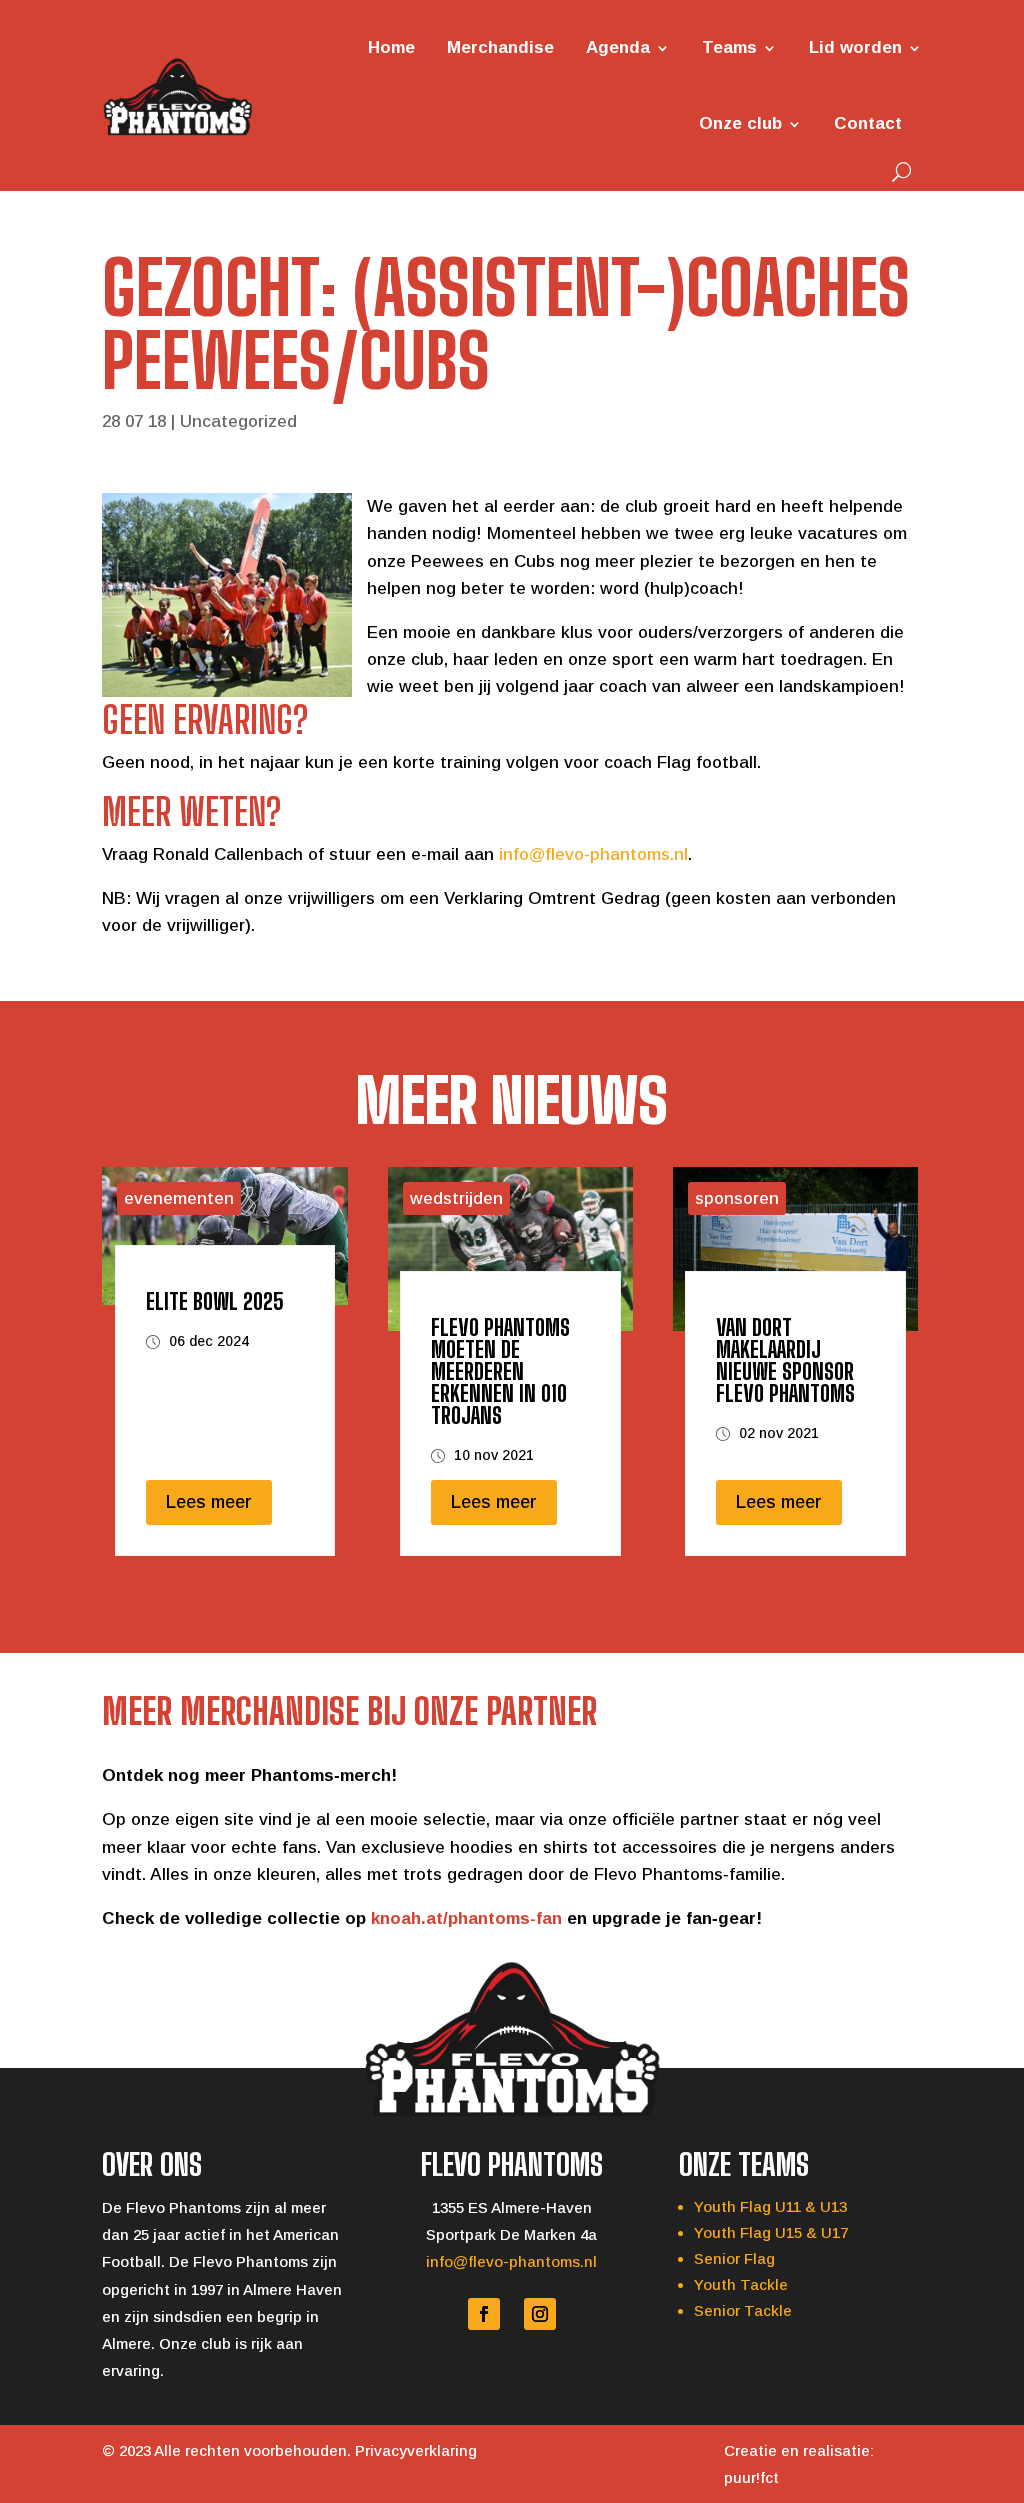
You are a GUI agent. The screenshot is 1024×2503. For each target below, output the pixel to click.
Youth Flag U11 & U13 (770, 2206)
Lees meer (209, 1502)
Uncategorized (238, 421)
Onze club (740, 123)
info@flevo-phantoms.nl (593, 854)
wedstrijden (456, 1198)
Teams (729, 47)
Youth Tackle (741, 2284)
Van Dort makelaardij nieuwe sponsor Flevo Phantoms (785, 1360)
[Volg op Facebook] (484, 2314)
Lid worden (855, 47)
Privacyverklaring (416, 2450)
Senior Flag (734, 2258)
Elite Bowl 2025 (215, 1301)
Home (391, 47)
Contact (868, 123)
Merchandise (500, 47)
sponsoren (737, 1198)
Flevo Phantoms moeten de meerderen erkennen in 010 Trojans (500, 1371)
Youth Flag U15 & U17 (771, 2232)
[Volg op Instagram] (540, 2314)
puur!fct (751, 2477)
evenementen (179, 1198)
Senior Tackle (743, 2310)
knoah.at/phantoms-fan (466, 1918)
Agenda (618, 47)
